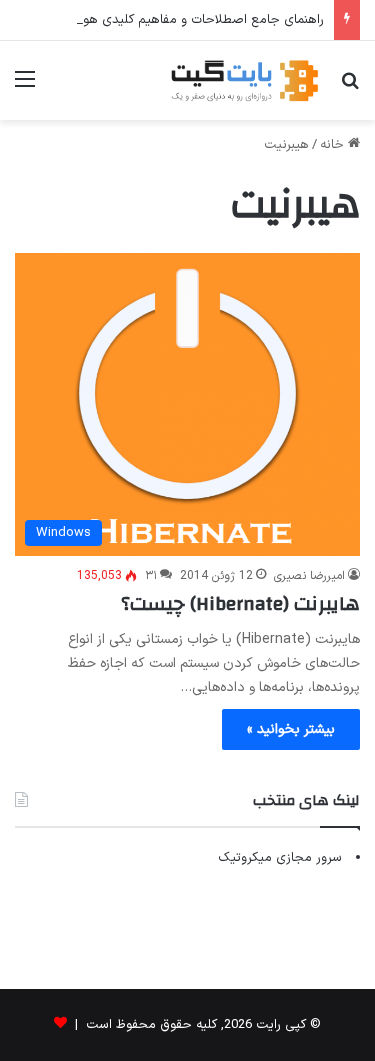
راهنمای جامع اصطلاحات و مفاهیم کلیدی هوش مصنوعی (170, 20)
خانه (334, 145)
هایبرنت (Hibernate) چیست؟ (240, 603)
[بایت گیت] (245, 80)
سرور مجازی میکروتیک (280, 858)
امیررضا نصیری (309, 576)
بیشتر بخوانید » (291, 729)
